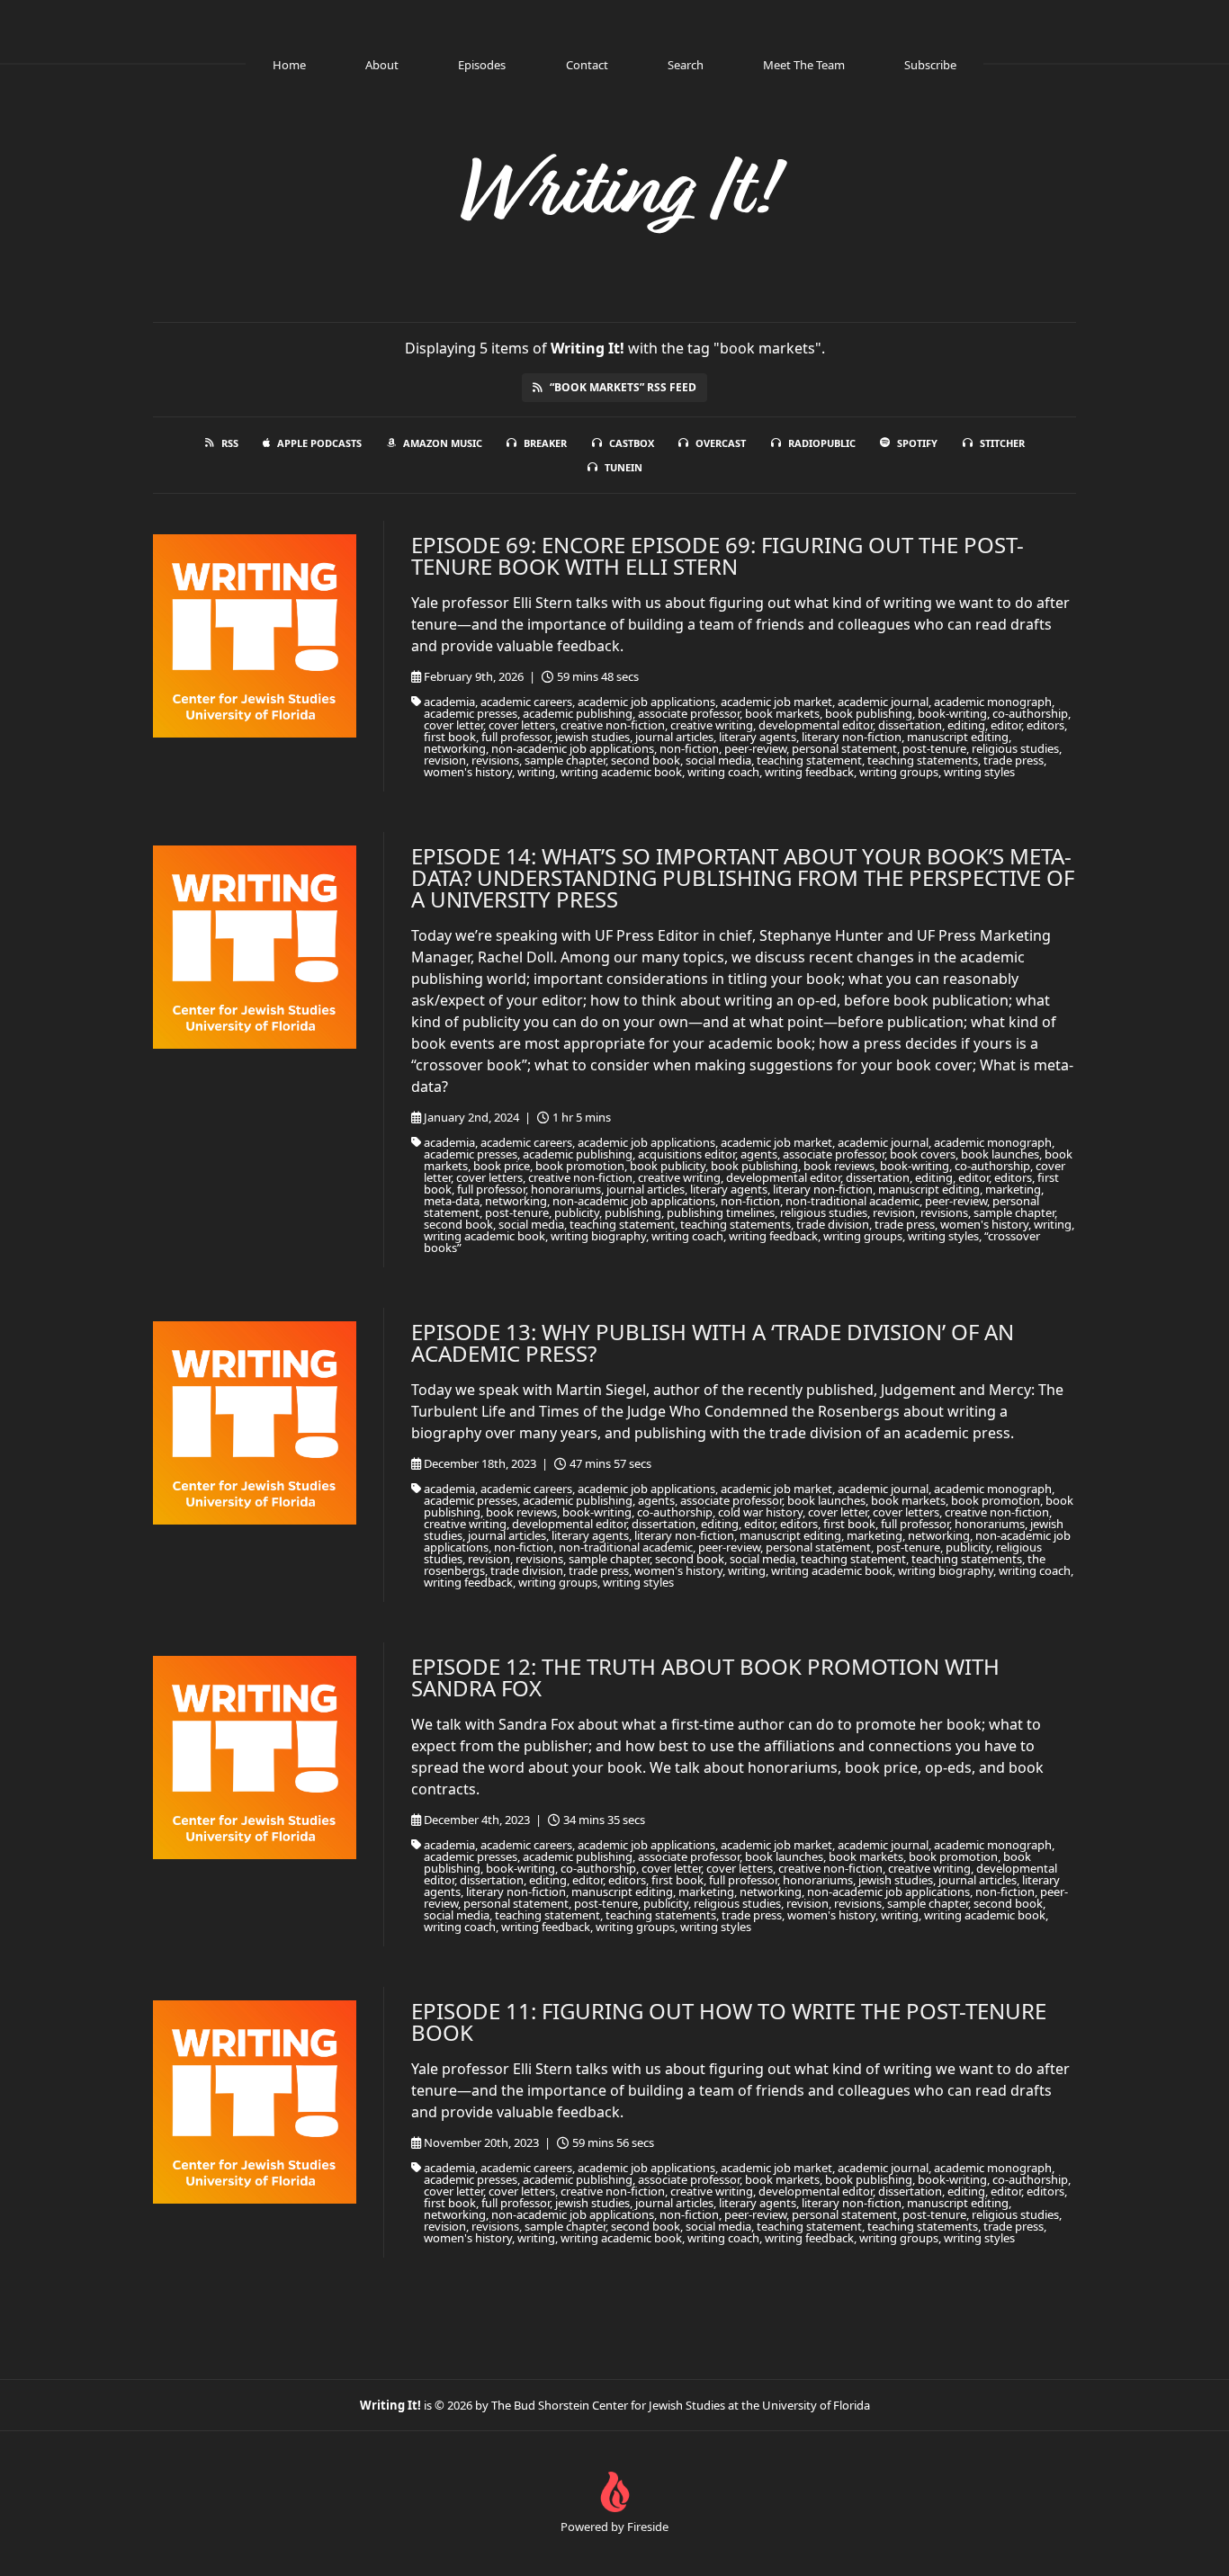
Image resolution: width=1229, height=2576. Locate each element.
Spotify (917, 443)
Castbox (632, 443)
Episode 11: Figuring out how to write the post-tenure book (729, 2021)
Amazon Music (443, 443)
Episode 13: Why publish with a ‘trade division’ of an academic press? (713, 1342)
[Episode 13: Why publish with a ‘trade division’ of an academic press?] (255, 1423)
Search (686, 65)
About (382, 65)
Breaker (545, 443)
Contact (587, 65)
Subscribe (930, 65)
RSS (230, 443)
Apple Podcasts (319, 443)
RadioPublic (822, 443)
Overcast (721, 443)
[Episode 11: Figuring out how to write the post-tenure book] (255, 2102)
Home (289, 65)
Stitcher (1002, 443)
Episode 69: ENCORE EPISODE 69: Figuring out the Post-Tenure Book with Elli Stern (718, 555)
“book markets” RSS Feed (623, 387)
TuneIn (623, 467)
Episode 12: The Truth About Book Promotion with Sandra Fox (705, 1677)
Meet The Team (804, 65)
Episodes (482, 65)
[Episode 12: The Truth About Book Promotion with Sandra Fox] (255, 1758)
